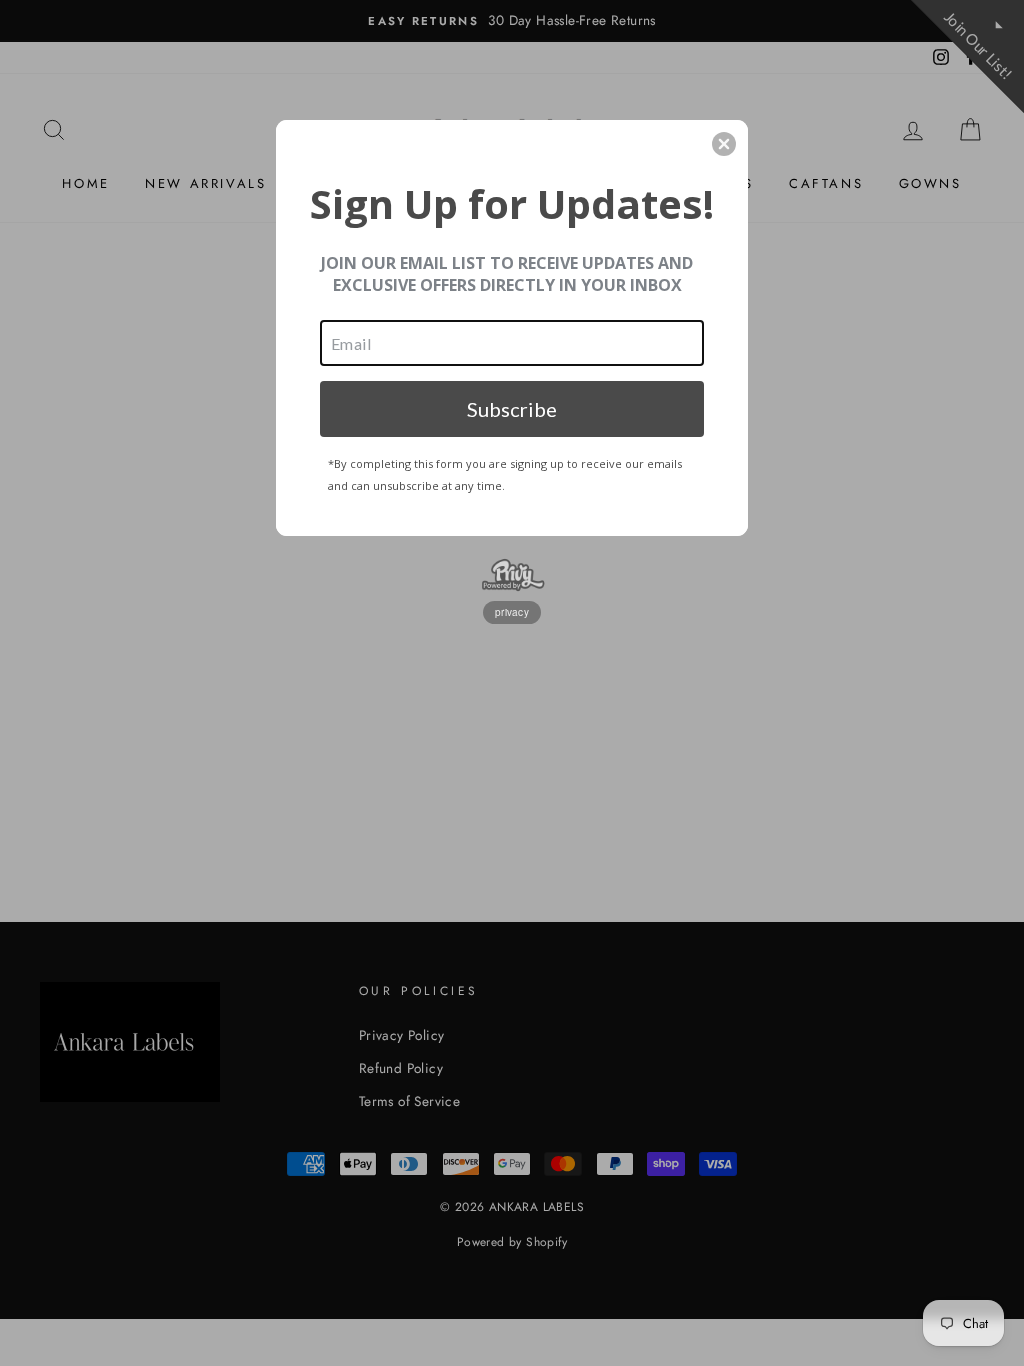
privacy (512, 612)
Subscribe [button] (512, 409)
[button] (724, 144)
